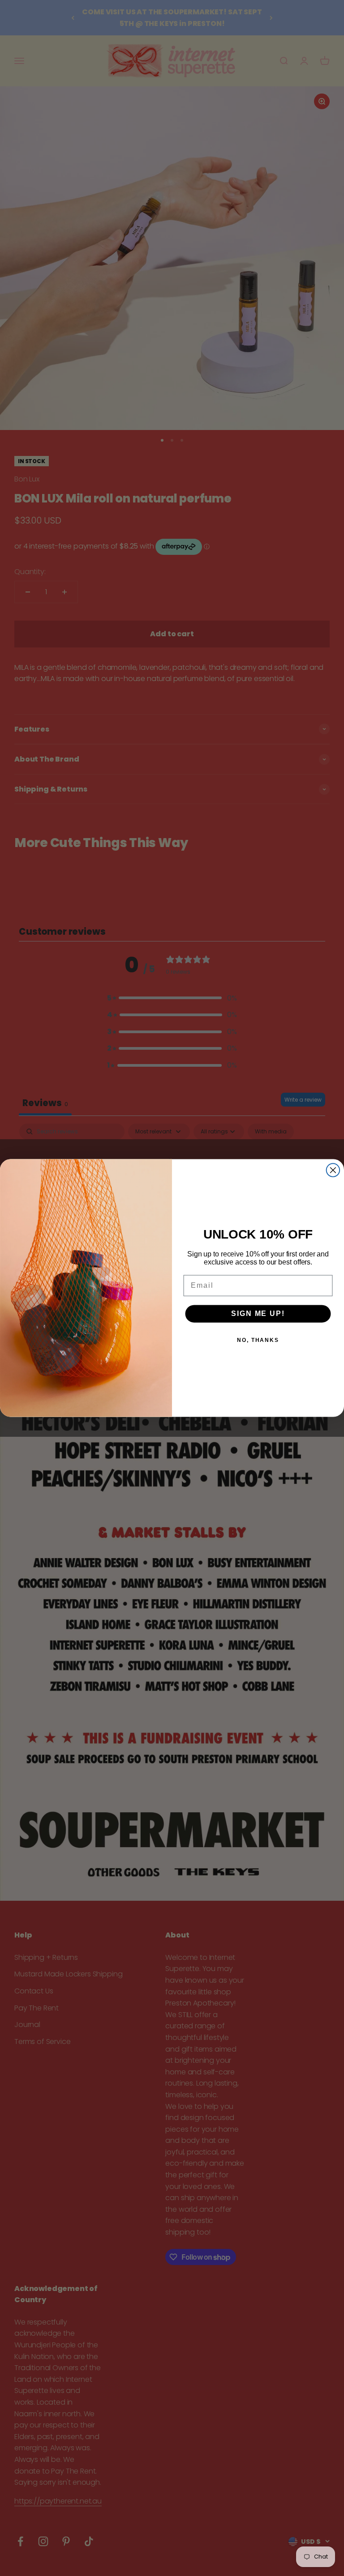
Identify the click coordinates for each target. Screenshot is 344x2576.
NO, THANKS (258, 1340)
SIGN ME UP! (258, 1314)
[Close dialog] (333, 1170)
